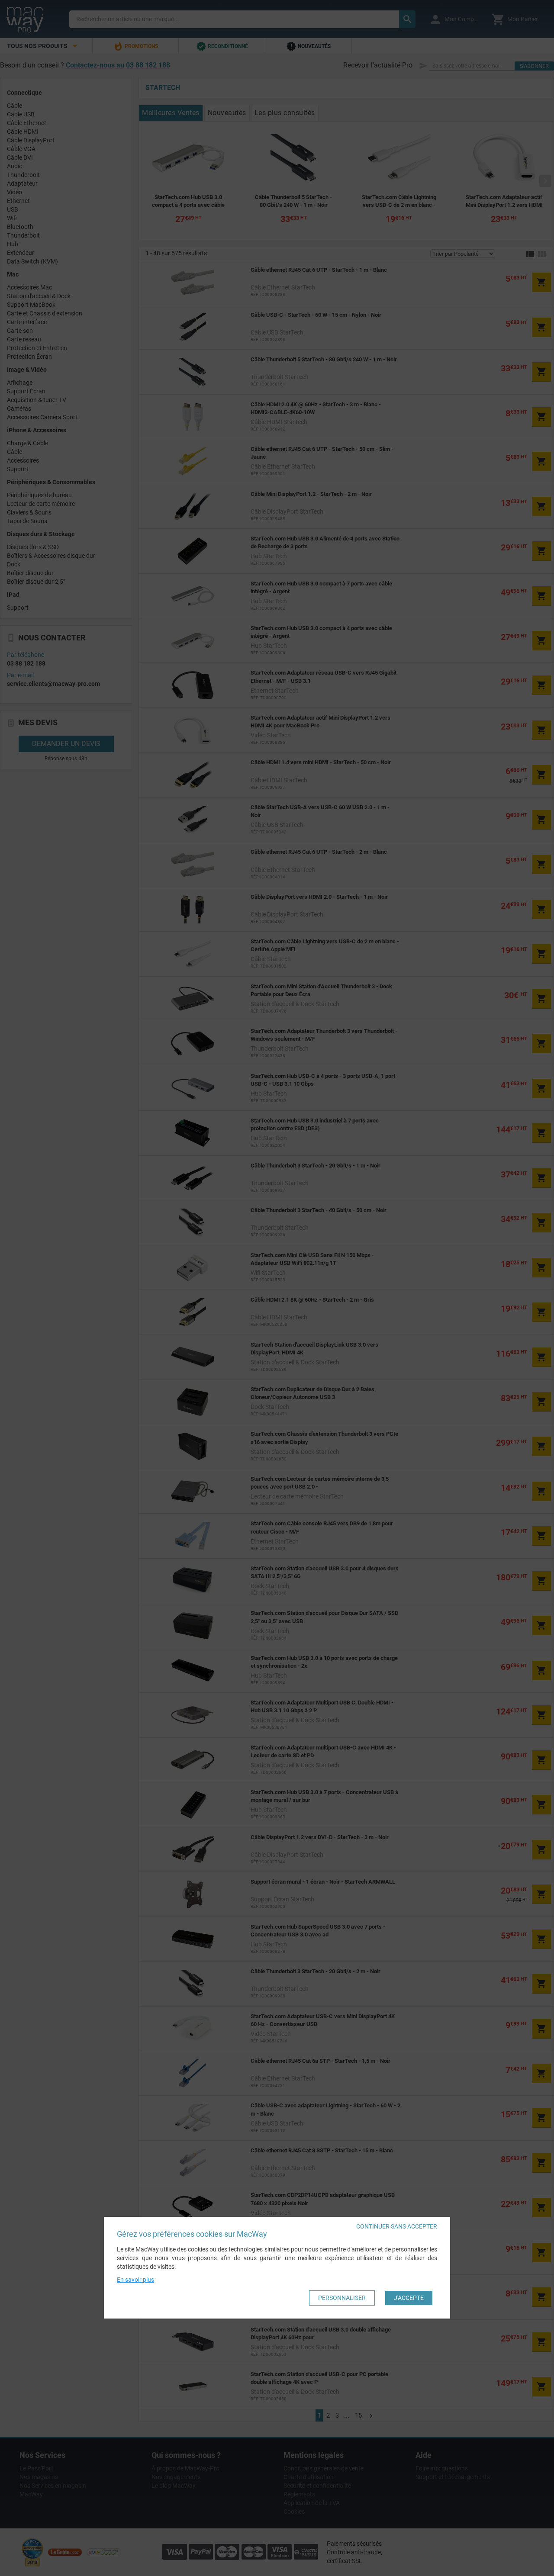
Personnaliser (342, 2298)
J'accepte (409, 2298)
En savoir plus (135, 2280)
